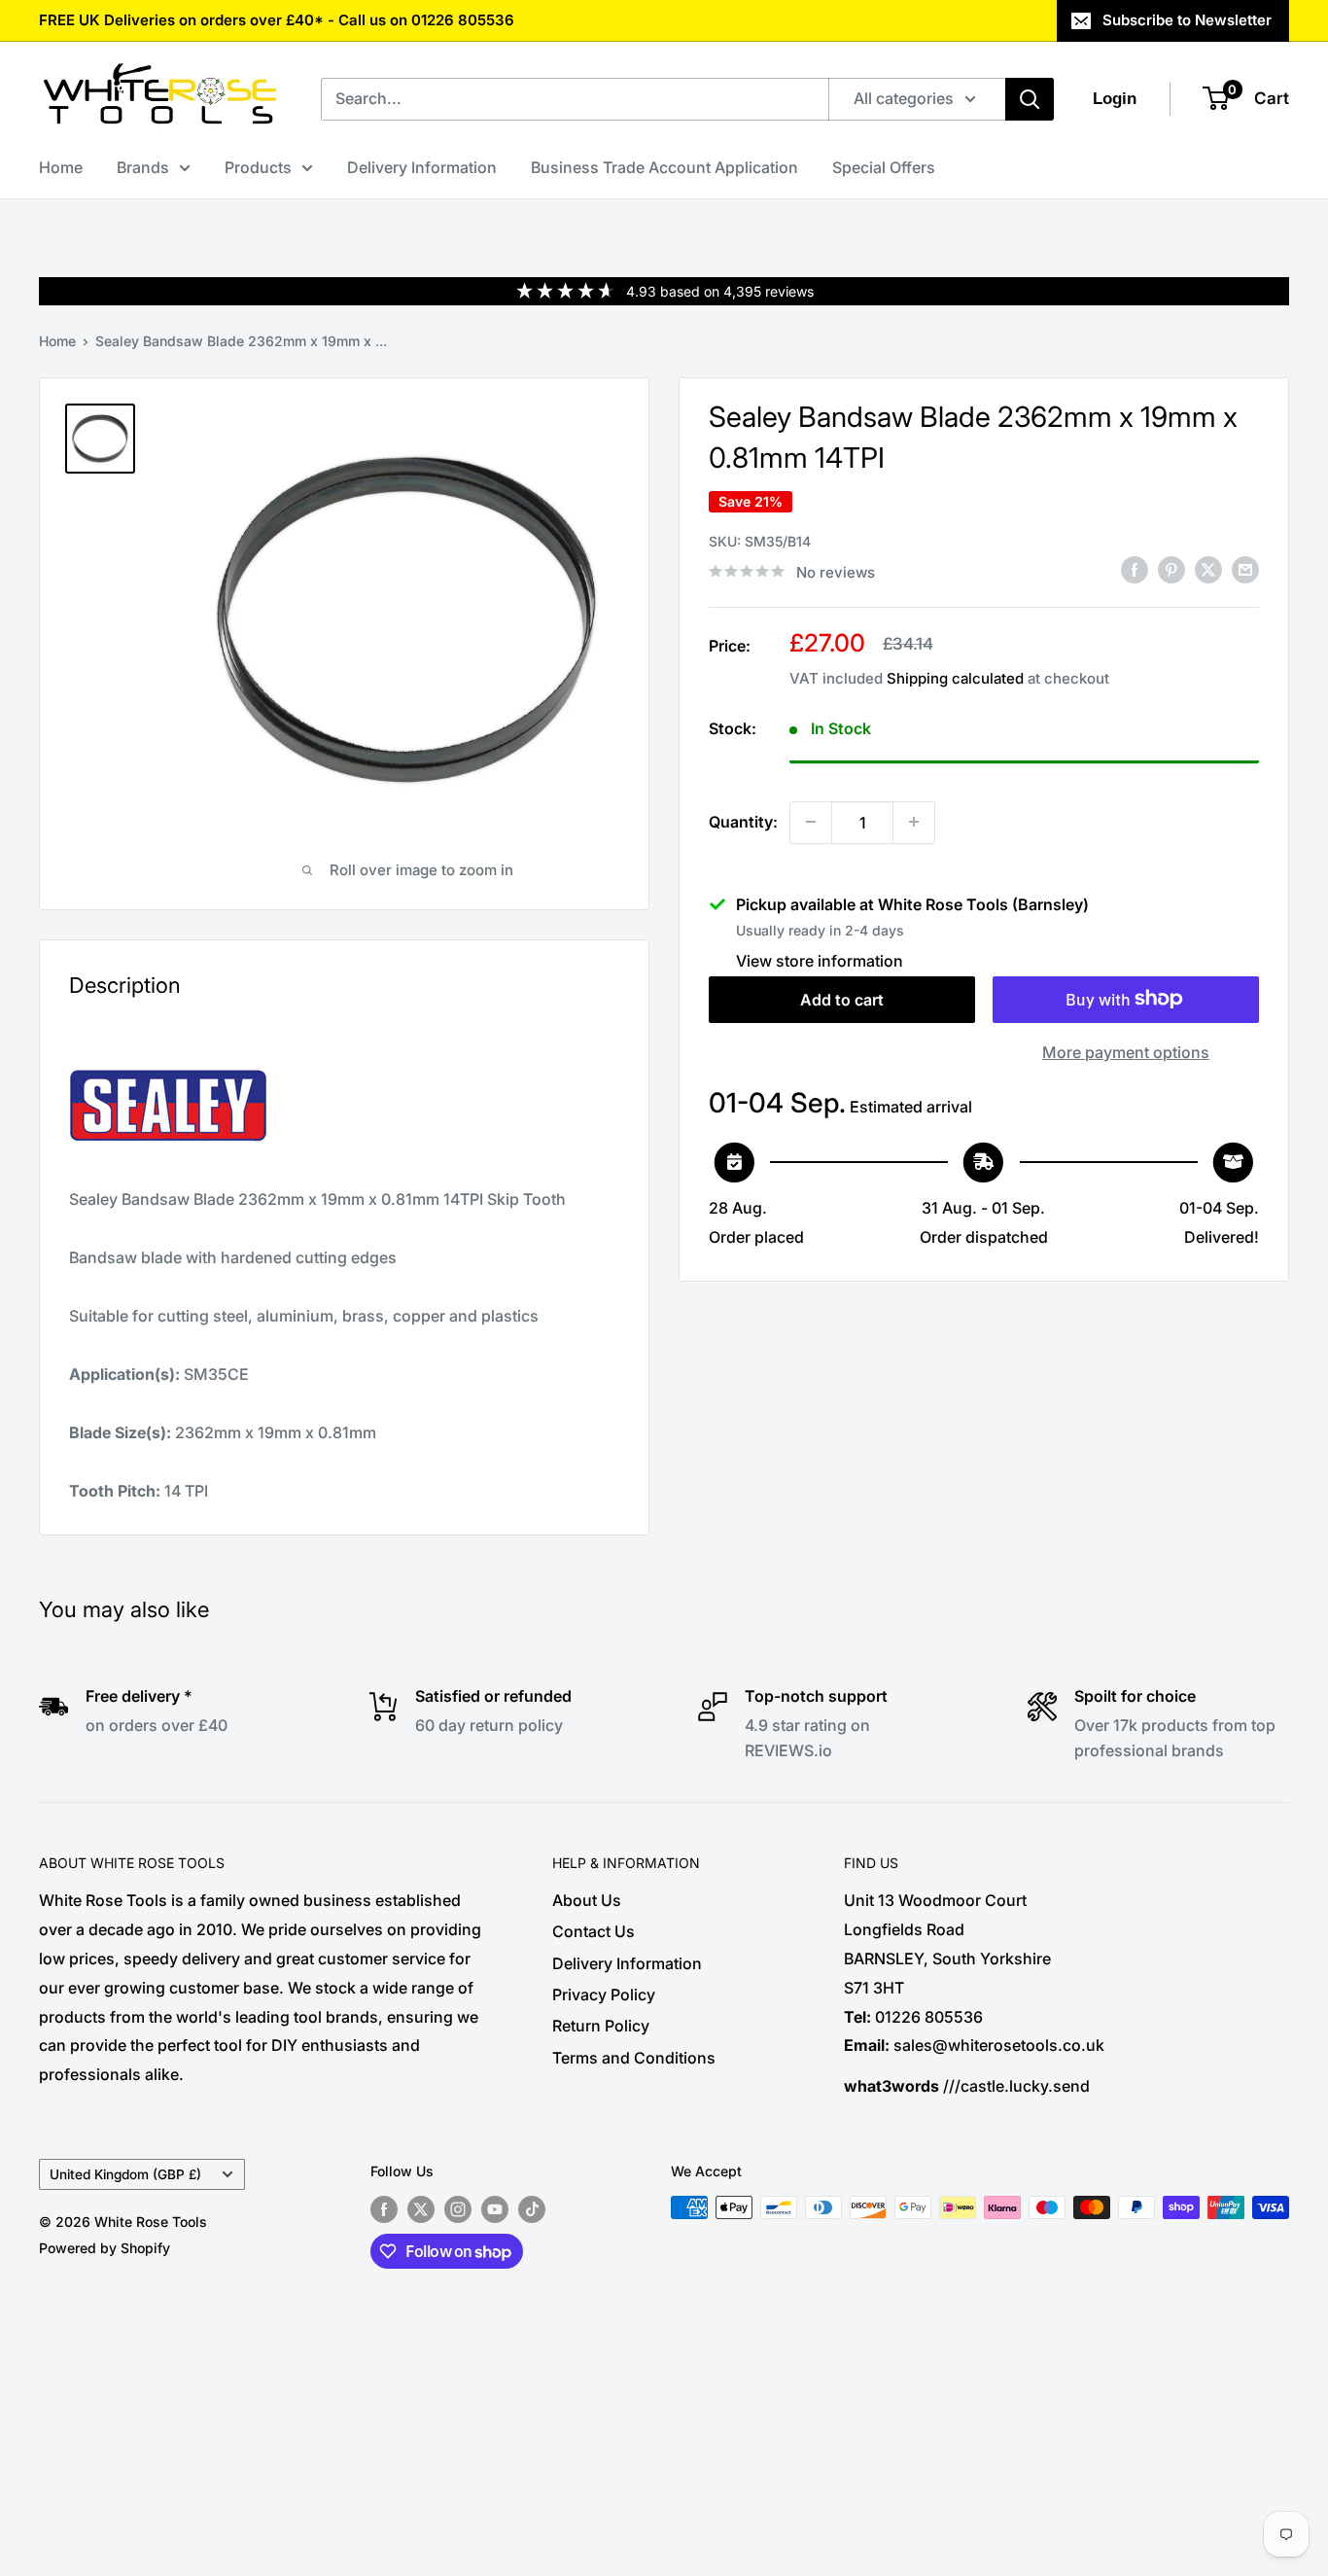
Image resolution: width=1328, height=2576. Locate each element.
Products (258, 167)
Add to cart (842, 999)
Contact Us (594, 1931)
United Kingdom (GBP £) (125, 2174)
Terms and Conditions (634, 2058)
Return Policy (601, 2026)
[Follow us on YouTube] (495, 2209)
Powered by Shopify (105, 2248)
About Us (587, 1900)
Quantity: (743, 821)
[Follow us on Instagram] (458, 2209)
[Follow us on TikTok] (532, 2209)
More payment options (1126, 1051)
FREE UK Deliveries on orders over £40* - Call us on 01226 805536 (277, 20)
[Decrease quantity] (811, 822)
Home (61, 167)
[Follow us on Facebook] (384, 2209)
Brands (143, 167)
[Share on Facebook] (1135, 570)
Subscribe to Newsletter (1187, 20)
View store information (820, 960)
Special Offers (884, 167)
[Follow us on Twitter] (421, 2209)
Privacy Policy (604, 1994)
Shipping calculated (955, 678)
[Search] (1030, 99)
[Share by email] (1245, 570)
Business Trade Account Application (664, 167)
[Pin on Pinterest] (1171, 570)
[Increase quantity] (914, 822)
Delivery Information (422, 167)
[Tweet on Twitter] (1208, 570)
